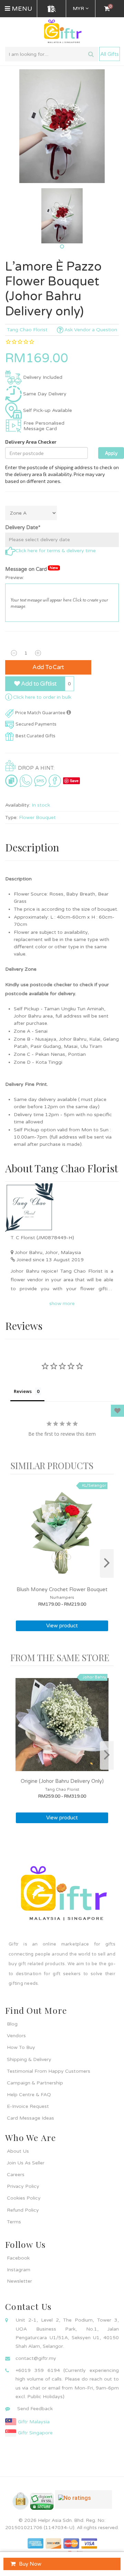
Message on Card (32, 569)
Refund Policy (23, 2210)
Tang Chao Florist (27, 330)
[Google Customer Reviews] (84, 2502)
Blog (12, 2024)
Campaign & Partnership (35, 2083)
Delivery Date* (23, 527)
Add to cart (48, 667)
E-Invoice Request (28, 2106)
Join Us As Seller (26, 2163)
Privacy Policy (23, 2186)
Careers (16, 2175)
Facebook (18, 2258)
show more (62, 1304)
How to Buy (21, 2047)
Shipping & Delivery (29, 2059)
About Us (18, 2151)
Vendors (16, 2036)
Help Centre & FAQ (29, 2095)
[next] (107, 1563)
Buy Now (30, 2564)
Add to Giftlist (38, 684)
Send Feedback (35, 2409)
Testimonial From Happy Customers (49, 2071)
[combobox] (52, 54)
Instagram (19, 2270)
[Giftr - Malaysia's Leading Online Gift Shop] (62, 32)
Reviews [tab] (23, 1391)
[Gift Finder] (52, 9)
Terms (14, 2222)
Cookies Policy (24, 2198)
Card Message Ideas (30, 2118)
